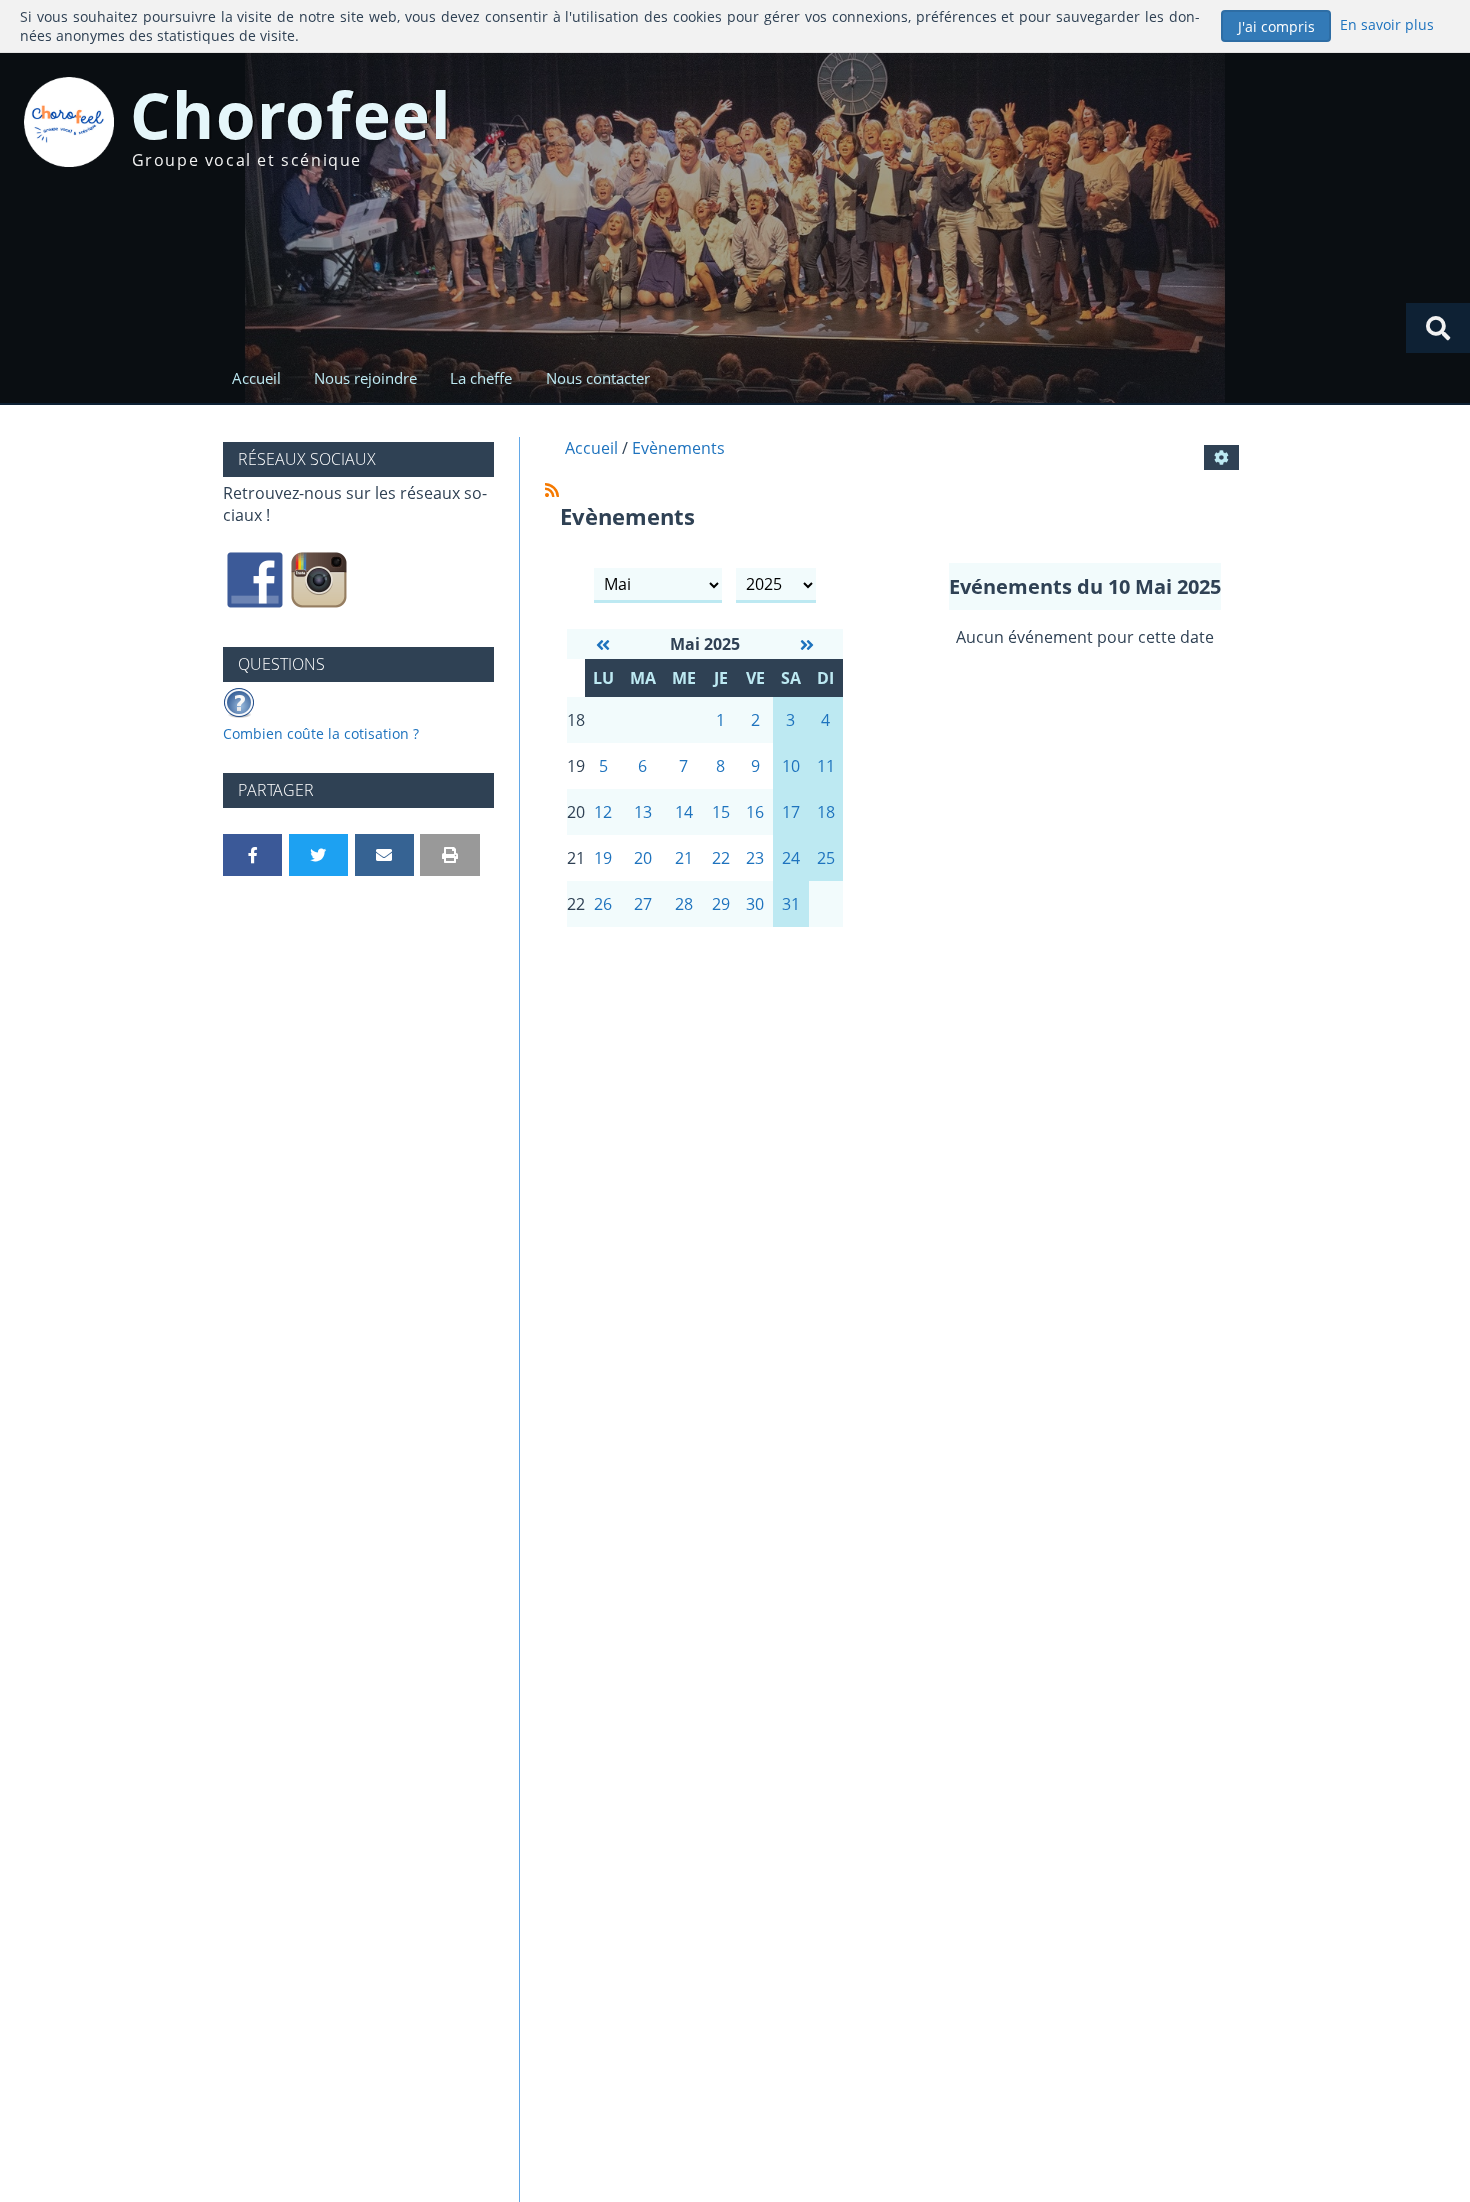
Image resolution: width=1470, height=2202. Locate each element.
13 (643, 812)
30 (755, 904)
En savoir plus (1387, 24)
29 (721, 904)
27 (643, 904)
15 (721, 812)
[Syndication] (552, 490)
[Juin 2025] (807, 645)
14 (684, 812)
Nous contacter (598, 378)
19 (603, 858)
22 (721, 858)
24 (791, 858)
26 (603, 904)
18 (826, 812)
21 (684, 858)
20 (643, 858)
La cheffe (481, 378)
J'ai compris (1276, 26)
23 (755, 858)
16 (755, 812)
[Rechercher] (1438, 328)
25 (826, 858)
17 (791, 812)
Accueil (256, 378)
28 (684, 904)
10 (791, 766)
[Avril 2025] (603, 645)
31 (791, 904)
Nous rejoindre (365, 378)
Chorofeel (291, 114)
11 (826, 766)
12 (603, 812)
